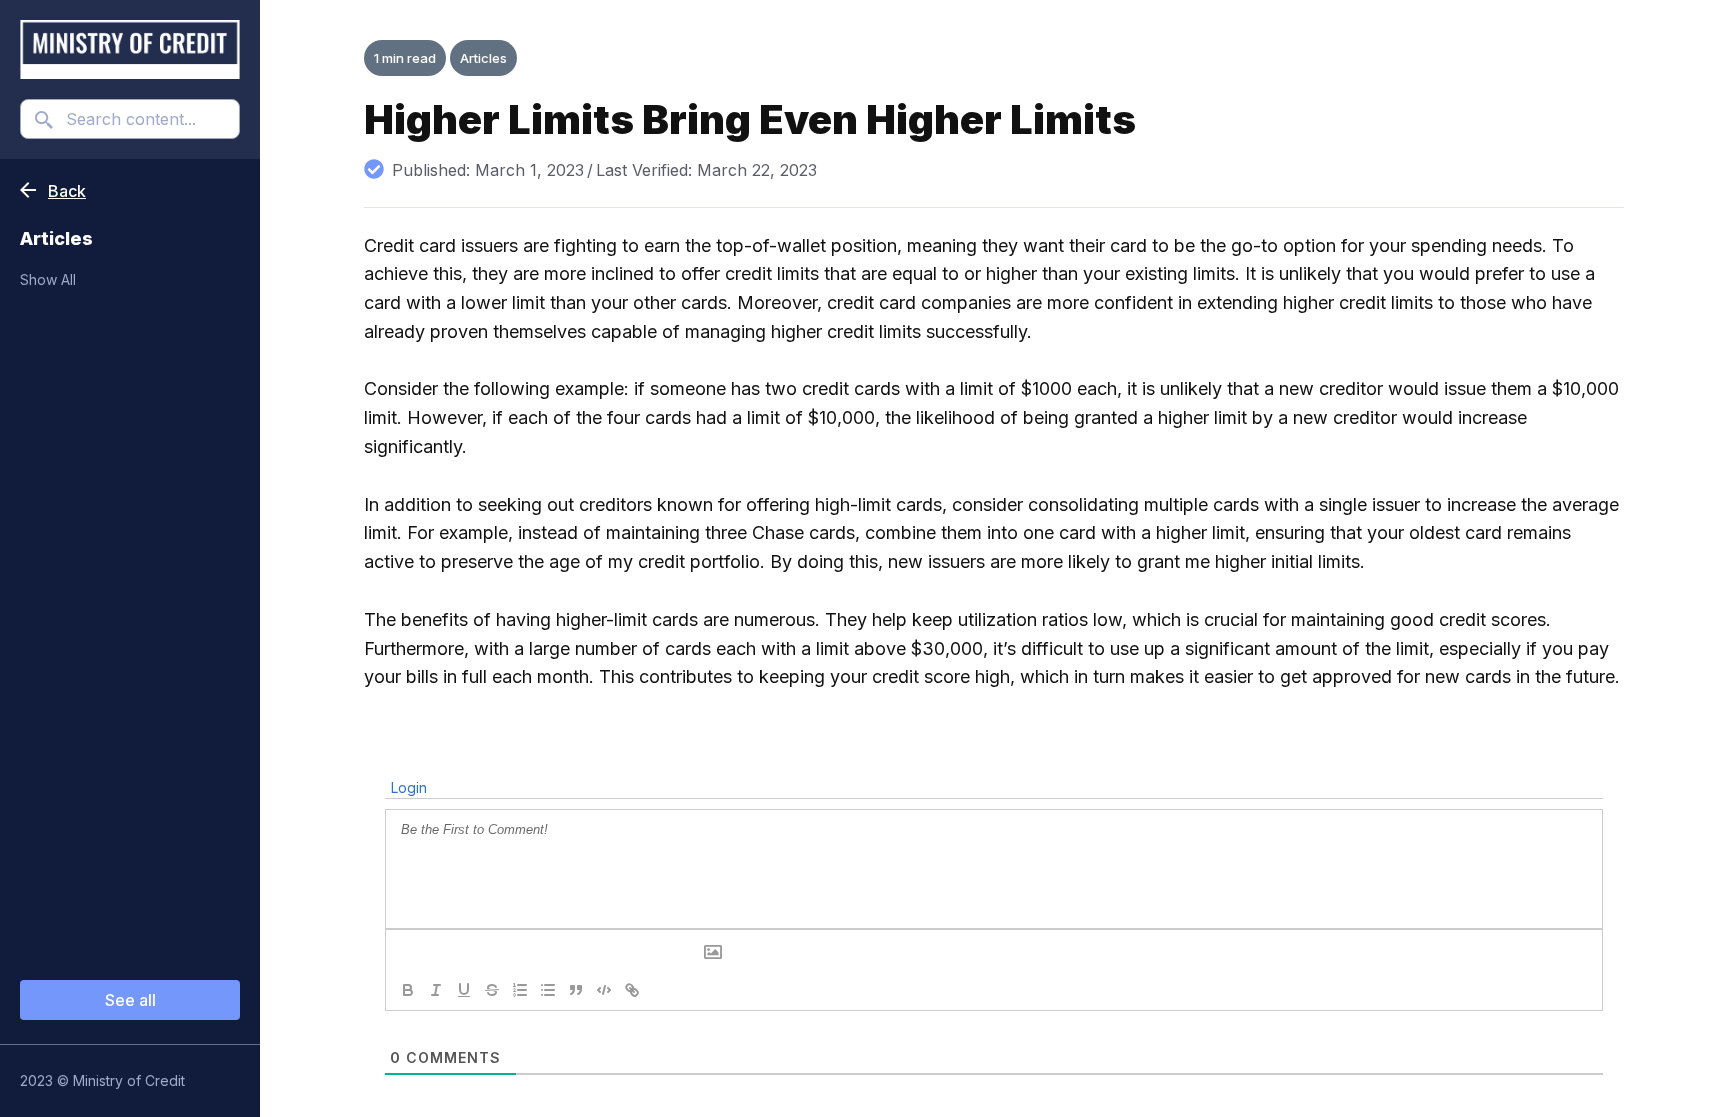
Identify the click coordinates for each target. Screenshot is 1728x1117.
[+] (688, 988)
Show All (48, 279)
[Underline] (464, 990)
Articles (483, 58)
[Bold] (408, 990)
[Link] (632, 990)
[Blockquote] (576, 990)
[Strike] (492, 990)
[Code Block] (604, 990)
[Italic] (436, 990)
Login (407, 787)
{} (660, 988)
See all (130, 1000)
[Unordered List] (548, 990)
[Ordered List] (520, 990)
